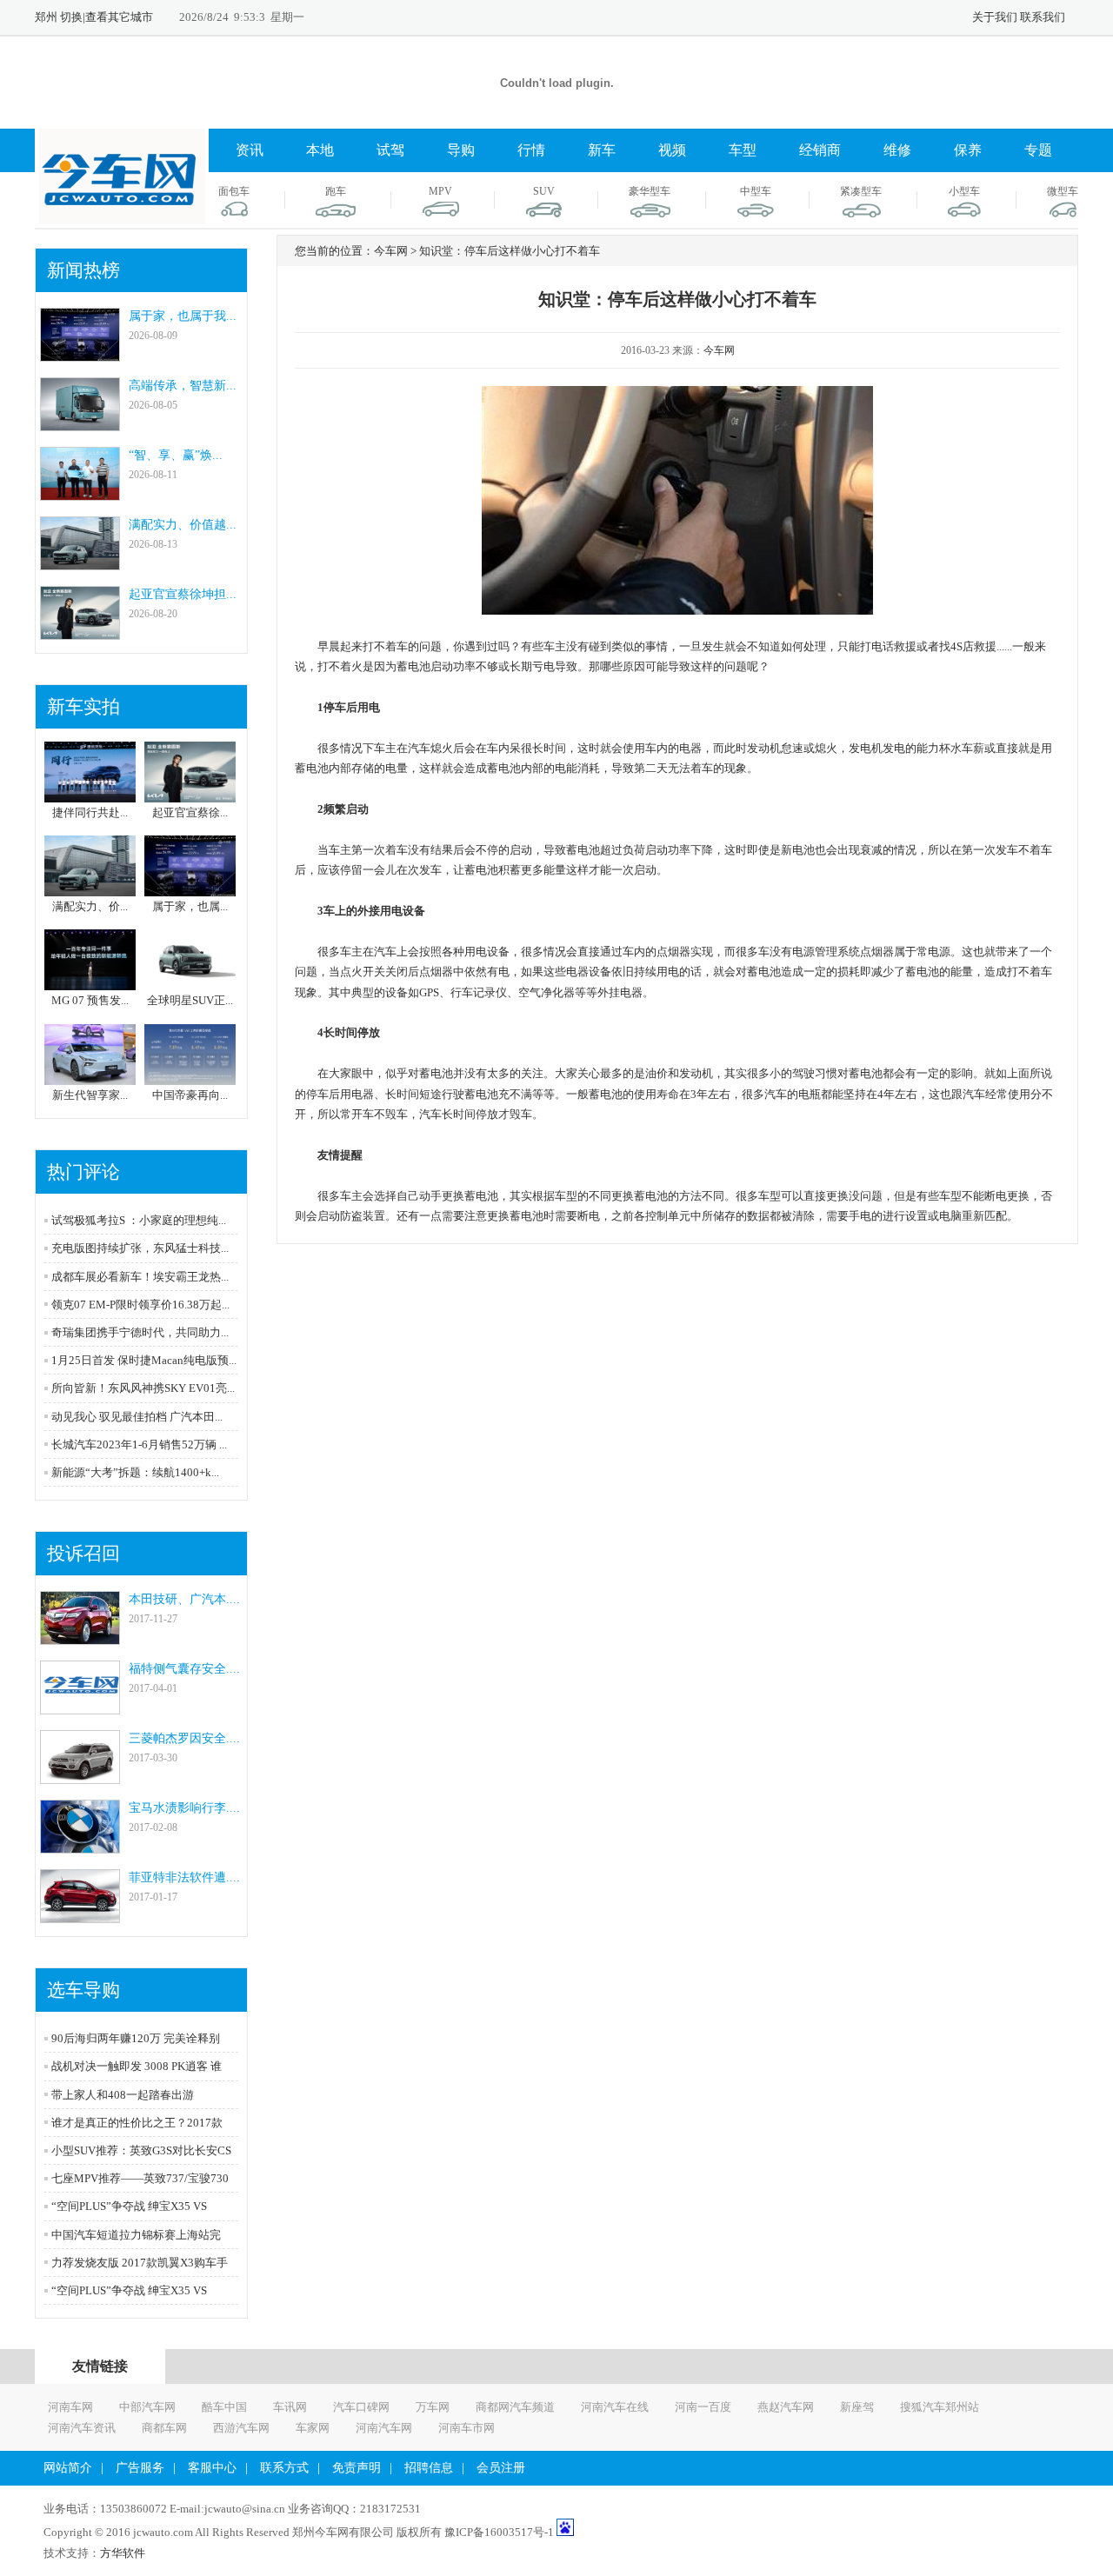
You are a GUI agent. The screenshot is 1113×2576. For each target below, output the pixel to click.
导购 (461, 150)
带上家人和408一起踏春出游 (123, 2095)
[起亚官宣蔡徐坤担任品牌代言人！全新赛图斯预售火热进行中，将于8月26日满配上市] (80, 632)
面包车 (234, 191)
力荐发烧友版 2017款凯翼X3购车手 (140, 2263)
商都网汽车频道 (515, 2407)
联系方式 (284, 2468)
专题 (1038, 150)
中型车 (756, 191)
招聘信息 (429, 2468)
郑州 (46, 17)
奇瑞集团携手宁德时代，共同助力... (140, 1332)
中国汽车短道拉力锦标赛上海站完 (136, 2235)
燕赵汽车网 (786, 2407)
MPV (440, 191)
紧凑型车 (861, 191)
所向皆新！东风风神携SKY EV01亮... (143, 1388)
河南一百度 (703, 2407)
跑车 (336, 191)
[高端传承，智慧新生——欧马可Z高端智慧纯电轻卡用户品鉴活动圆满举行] (80, 423)
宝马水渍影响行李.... (184, 1808)
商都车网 (164, 2428)
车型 (743, 150)
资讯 (250, 150)
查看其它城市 (119, 17)
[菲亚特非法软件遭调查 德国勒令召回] (80, 1915)
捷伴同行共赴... (90, 812)
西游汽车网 (241, 2428)
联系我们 (1043, 17)
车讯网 (290, 2407)
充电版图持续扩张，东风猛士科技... (140, 1248)
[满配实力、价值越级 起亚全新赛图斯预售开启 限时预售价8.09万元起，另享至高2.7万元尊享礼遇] (80, 562)
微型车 (1063, 191)
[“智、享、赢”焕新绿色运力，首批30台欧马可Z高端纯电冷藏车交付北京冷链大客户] (80, 493)
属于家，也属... (190, 906)
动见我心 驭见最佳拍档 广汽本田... (137, 1417)
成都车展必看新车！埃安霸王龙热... (140, 1277)
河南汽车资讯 (82, 2428)
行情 (531, 150)
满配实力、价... (90, 906)
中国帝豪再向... (190, 1095)
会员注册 (501, 2468)
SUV (544, 191)
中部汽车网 (147, 2407)
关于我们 (995, 17)
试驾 (390, 150)
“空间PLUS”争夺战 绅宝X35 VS (129, 2206)
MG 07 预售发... (90, 1000)
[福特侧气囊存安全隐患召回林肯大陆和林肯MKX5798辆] (80, 1706)
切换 (71, 17)
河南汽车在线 (615, 2407)
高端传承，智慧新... (183, 386)
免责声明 (357, 2468)
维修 (897, 150)
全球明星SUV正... (190, 1000)
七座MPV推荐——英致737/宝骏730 (140, 2178)
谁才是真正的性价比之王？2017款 (137, 2123)
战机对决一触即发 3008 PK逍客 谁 (137, 2066)
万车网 (433, 2407)
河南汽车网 (384, 2428)
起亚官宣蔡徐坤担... (183, 594)
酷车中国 (224, 2407)
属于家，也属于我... (183, 316)
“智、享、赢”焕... (176, 455)
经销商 (820, 150)
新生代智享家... (90, 1095)
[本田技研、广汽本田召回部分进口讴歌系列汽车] (80, 1637)
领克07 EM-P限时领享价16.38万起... (140, 1305)
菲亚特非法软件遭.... (184, 1877)
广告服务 (140, 2468)
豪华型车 (650, 191)
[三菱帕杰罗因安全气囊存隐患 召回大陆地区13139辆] (80, 1776)
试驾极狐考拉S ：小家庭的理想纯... (139, 1220)
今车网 (719, 350)
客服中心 (212, 2468)
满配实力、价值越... (183, 525)
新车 (602, 150)
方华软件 (123, 2553)
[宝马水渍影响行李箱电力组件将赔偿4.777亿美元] (80, 1845)
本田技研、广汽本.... (184, 1599)
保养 (968, 150)
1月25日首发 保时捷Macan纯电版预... (144, 1360)
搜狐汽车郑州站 (940, 2407)
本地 (320, 150)
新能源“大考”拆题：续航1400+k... (135, 1472)
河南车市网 (467, 2428)
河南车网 (70, 2407)
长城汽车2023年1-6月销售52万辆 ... (139, 1444)
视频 (672, 150)
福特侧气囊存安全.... (184, 1669)
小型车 (964, 191)
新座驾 (857, 2407)
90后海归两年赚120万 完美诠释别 (136, 2038)
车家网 (313, 2428)
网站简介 (68, 2468)
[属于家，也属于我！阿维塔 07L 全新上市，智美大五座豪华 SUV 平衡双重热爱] (80, 353)
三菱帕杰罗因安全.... (184, 1738)
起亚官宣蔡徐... (190, 812)
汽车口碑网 (361, 2407)
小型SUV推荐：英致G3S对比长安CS (141, 2150)
